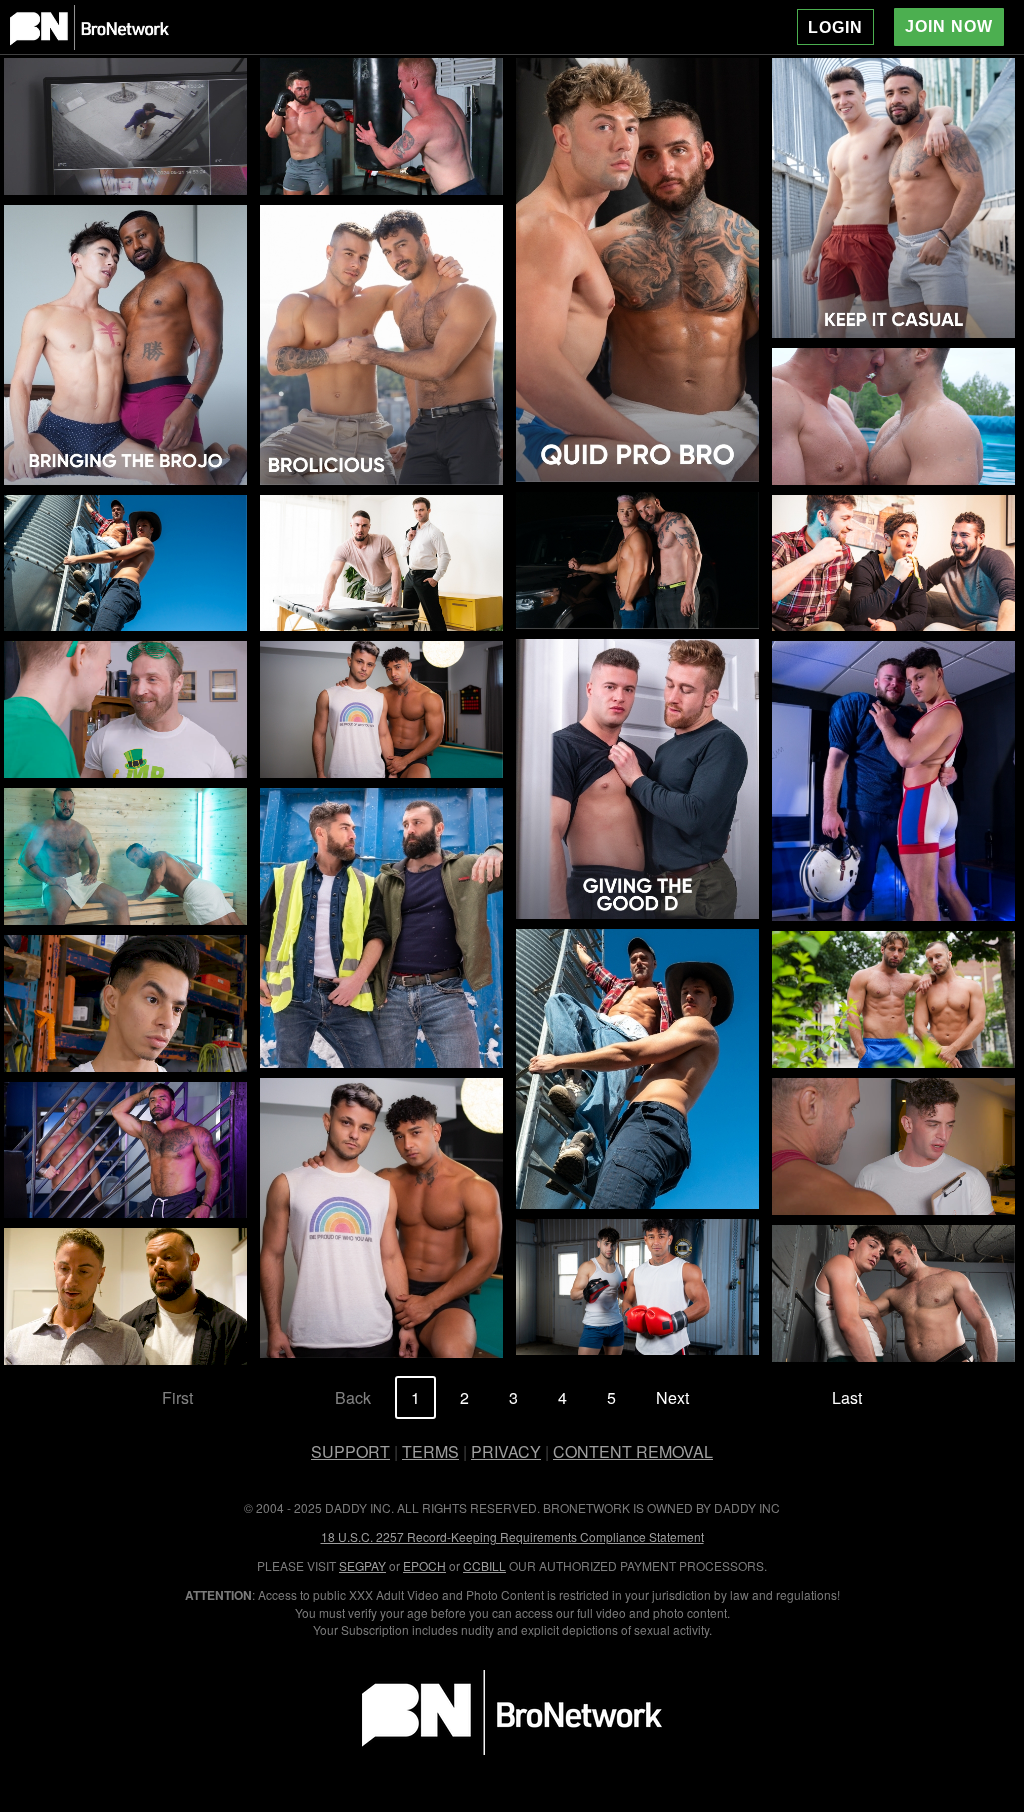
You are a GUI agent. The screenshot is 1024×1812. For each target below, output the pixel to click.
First (177, 1397)
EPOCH (424, 1565)
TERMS (430, 1451)
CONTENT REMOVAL (633, 1451)
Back (353, 1397)
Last (847, 1397)
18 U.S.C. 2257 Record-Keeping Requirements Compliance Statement (512, 1536)
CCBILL (484, 1565)
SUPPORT (350, 1451)
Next (672, 1397)
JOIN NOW (949, 26)
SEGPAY (362, 1565)
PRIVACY (506, 1451)
